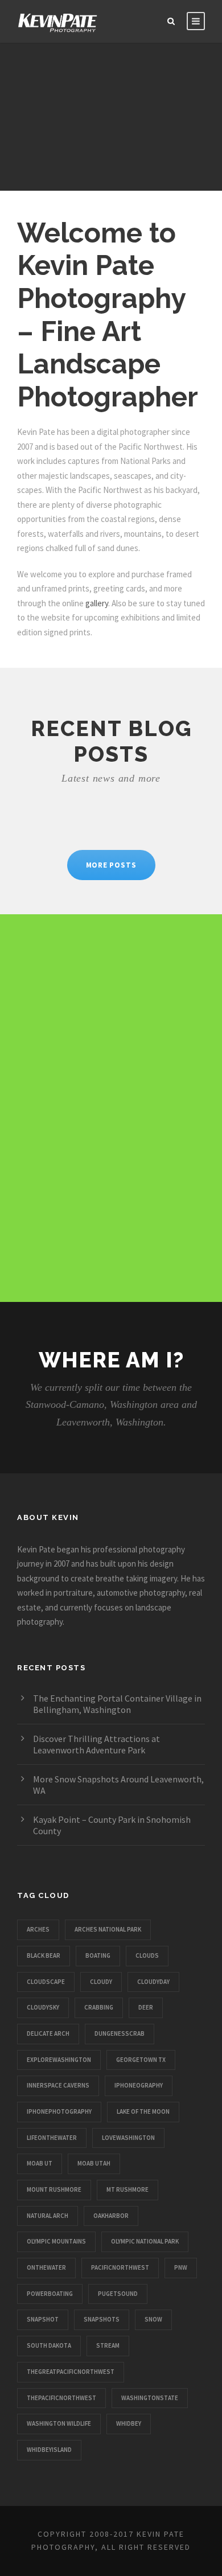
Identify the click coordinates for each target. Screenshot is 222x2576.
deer (146, 2007)
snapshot (43, 2319)
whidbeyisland (49, 2450)
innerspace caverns (58, 2085)
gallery (97, 603)
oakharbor (111, 2216)
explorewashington (59, 2060)
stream (108, 2345)
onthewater (46, 2267)
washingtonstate (150, 2398)
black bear (44, 1955)
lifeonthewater (52, 2138)
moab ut (40, 2163)
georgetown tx (141, 2060)
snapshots (102, 2319)
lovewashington (128, 2138)
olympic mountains (56, 2241)
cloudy (101, 1982)
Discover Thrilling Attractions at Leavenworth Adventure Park (96, 1744)
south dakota (49, 2345)
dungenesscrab (120, 2033)
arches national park (108, 1929)
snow (153, 2319)
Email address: (83, 986)
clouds (147, 1955)
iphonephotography (59, 2111)
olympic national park (145, 2241)
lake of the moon (143, 2111)
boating (98, 1955)
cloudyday (153, 1982)
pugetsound (118, 2294)
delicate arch (48, 2033)
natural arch (48, 2216)
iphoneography (139, 2085)
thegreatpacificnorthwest (71, 2372)
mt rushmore (128, 2189)
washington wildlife (59, 2423)
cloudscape (46, 1982)
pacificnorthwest (120, 2267)
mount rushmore (54, 2189)
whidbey (129, 2423)
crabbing (99, 2007)
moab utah (94, 2163)
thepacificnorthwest (61, 2398)
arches (38, 1929)
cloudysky (43, 2007)
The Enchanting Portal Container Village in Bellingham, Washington (117, 1704)
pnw (181, 2267)
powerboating (50, 2294)
